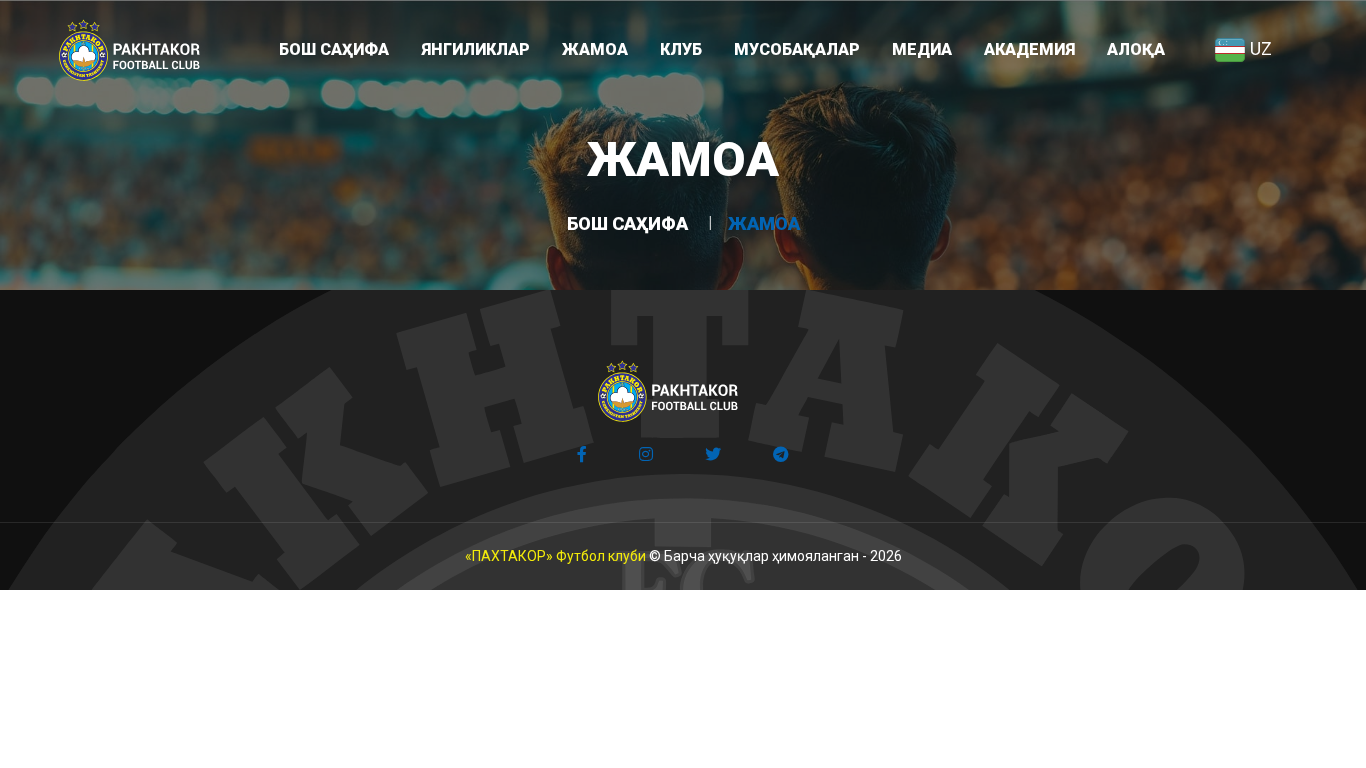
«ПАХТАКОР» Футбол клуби (555, 556)
